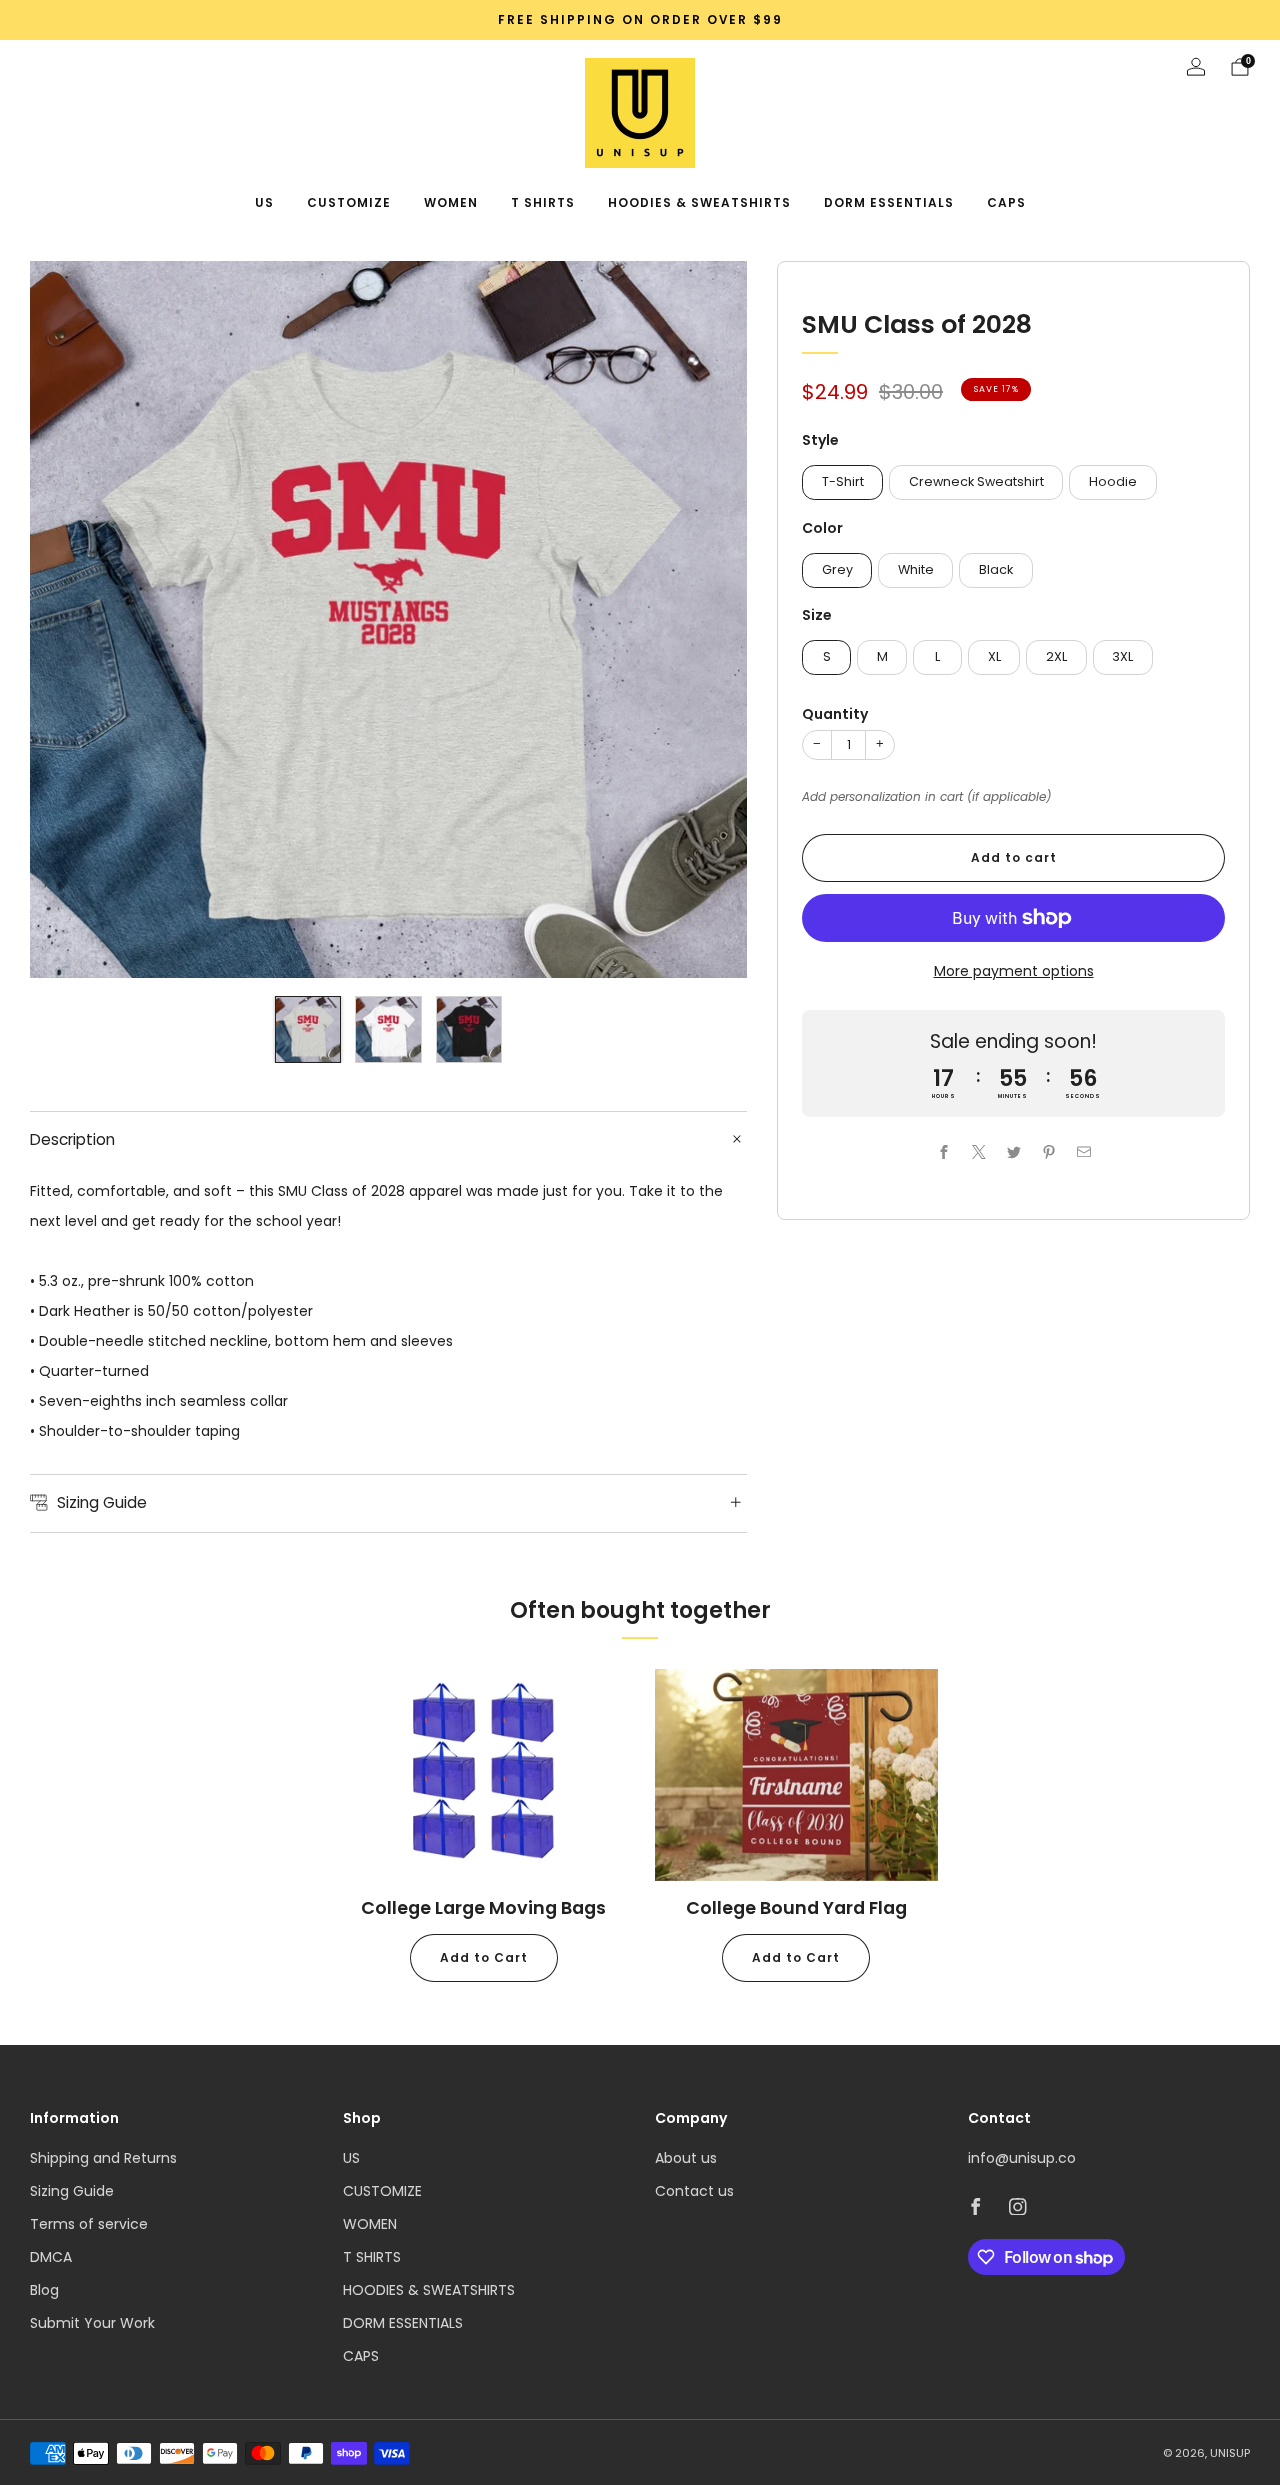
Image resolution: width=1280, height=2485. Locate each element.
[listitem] (640, 20)
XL (994, 656)
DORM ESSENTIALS (889, 202)
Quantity (835, 714)
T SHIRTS (543, 202)
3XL (1122, 656)
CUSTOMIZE (349, 202)
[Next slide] (708, 620)
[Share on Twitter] (1013, 1151)
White (916, 569)
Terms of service (89, 2224)
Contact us (694, 2191)
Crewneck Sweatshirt (976, 481)
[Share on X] (978, 1151)
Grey (837, 569)
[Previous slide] (69, 620)
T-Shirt (843, 481)
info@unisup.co (1022, 2158)
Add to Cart (484, 1957)
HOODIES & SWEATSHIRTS (699, 202)
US (264, 202)
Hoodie (1113, 481)
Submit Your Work (92, 2323)
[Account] (1196, 67)
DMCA (51, 2257)
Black (996, 569)
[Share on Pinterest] (1048, 1151)
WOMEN (451, 202)
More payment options (1014, 971)
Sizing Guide (72, 2191)
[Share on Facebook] (943, 1151)
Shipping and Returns (103, 2158)
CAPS (1006, 202)
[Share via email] (1083, 1151)
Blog (44, 2290)
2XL (1056, 656)
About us (686, 2158)
